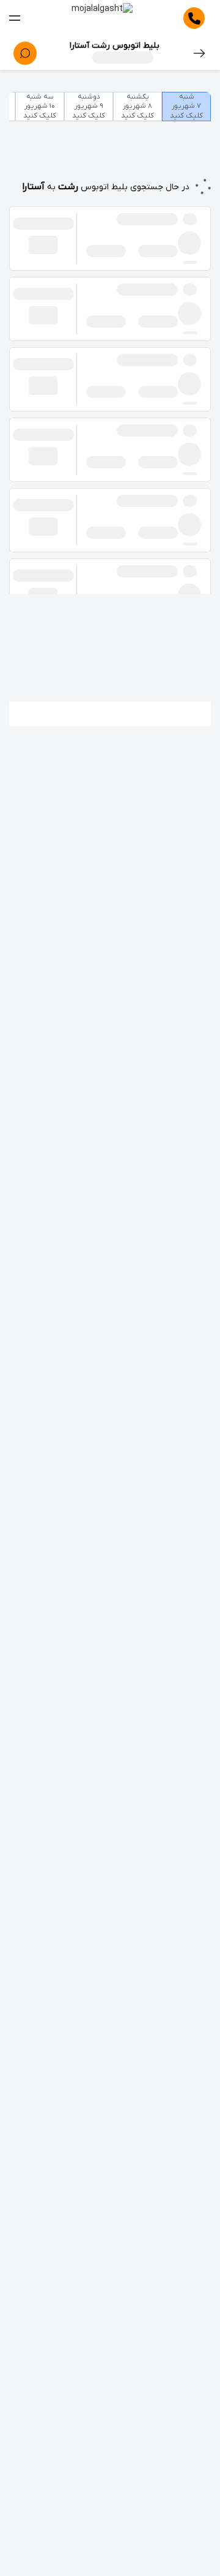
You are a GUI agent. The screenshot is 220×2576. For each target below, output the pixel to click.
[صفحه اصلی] (102, 18)
